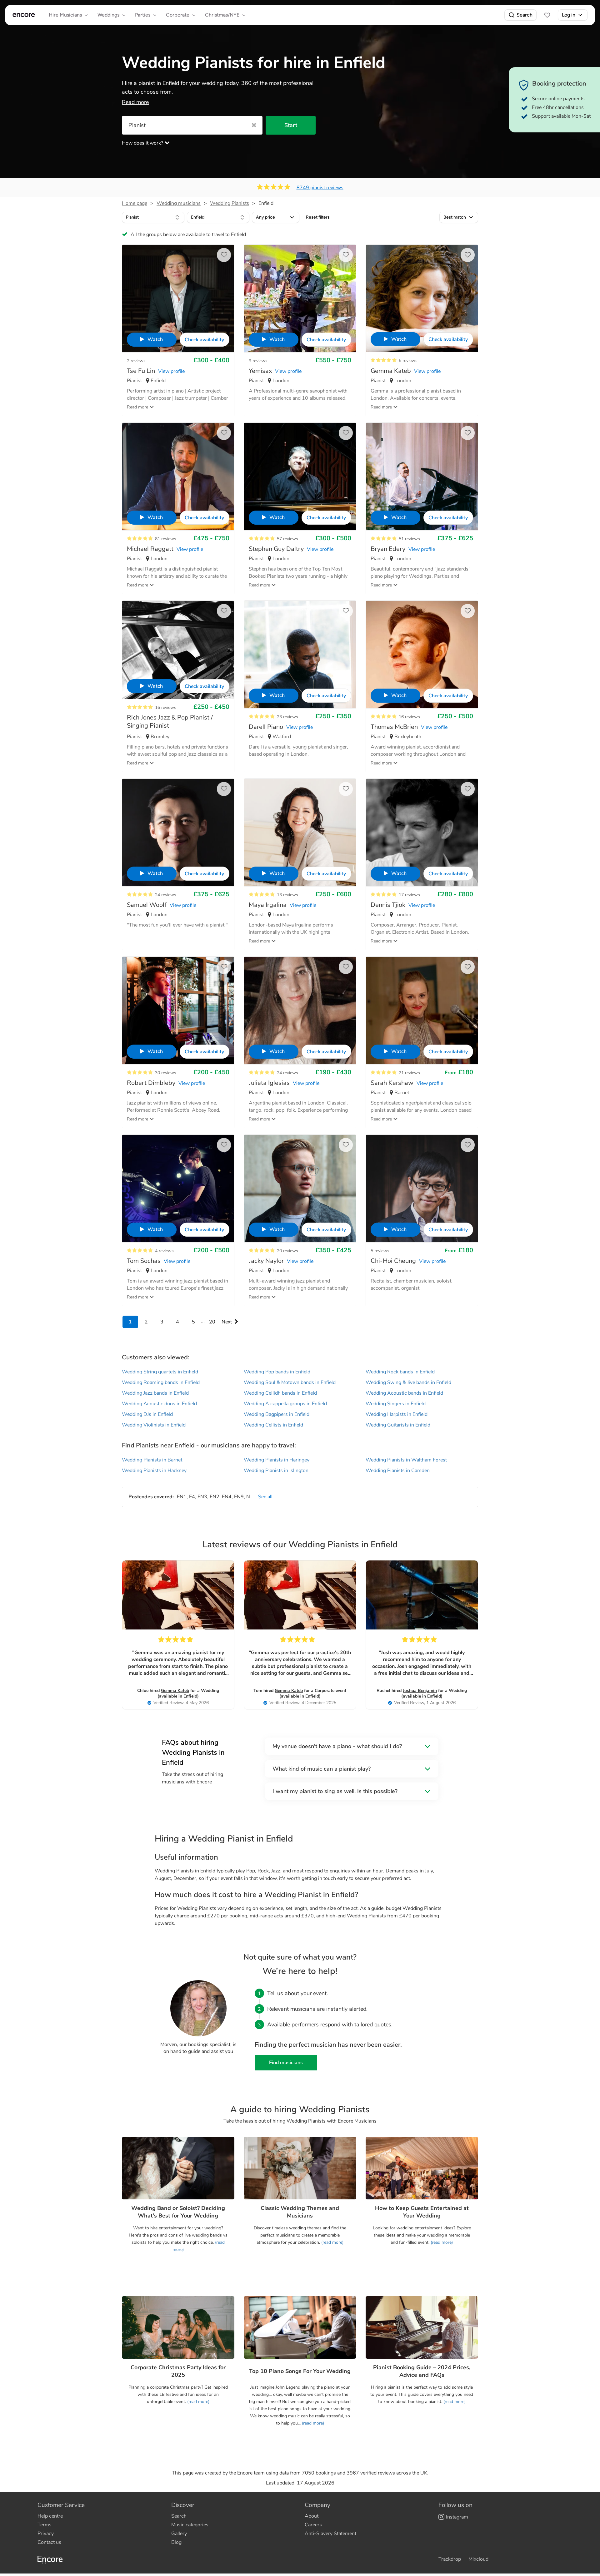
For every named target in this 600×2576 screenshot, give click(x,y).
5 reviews (408, 361)
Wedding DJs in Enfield (147, 1414)
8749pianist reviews (320, 188)
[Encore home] (24, 15)
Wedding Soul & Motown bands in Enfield (290, 1382)
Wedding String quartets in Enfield (160, 1372)
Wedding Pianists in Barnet (152, 1460)
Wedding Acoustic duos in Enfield (159, 1404)
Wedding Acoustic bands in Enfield (404, 1393)
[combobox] (153, 217)
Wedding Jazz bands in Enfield (155, 1393)
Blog (176, 2542)
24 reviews (166, 895)
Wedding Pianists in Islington (276, 1471)
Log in (569, 15)
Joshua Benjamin (420, 1691)
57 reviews (287, 539)
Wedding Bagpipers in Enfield (277, 1414)
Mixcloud (478, 2559)
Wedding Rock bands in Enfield (400, 1372)
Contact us (49, 2542)
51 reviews (409, 539)
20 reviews (287, 1251)
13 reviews (287, 895)
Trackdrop (450, 2559)
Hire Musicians (65, 15)
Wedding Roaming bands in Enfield (161, 1382)
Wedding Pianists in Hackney (154, 1471)
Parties (143, 15)
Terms (45, 2525)
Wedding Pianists (230, 203)
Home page (135, 203)
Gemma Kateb (175, 1691)
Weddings (108, 15)
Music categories (190, 2525)
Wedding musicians (179, 203)
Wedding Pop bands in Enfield (277, 1372)
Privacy (46, 2534)
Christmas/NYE (222, 15)
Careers (313, 2525)
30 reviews (166, 1073)
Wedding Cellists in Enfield (273, 1425)
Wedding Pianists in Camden (398, 1471)
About (312, 2516)
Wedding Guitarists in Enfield (398, 1425)
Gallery (179, 2534)
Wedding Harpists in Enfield (397, 1414)
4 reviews (164, 1251)
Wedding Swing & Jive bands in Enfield (408, 1382)
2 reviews (136, 361)
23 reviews (287, 717)
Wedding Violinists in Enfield (154, 1425)
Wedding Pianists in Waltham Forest (406, 1460)
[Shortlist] (547, 15)
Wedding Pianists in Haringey (277, 1460)
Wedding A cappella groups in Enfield (285, 1404)
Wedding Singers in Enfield (396, 1404)
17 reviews (409, 895)
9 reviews (258, 361)
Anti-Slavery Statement (330, 2534)
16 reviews (166, 707)
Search (525, 15)
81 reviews (166, 539)
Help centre (50, 2516)
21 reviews (409, 1073)
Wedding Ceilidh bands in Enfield (280, 1393)
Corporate (178, 15)
